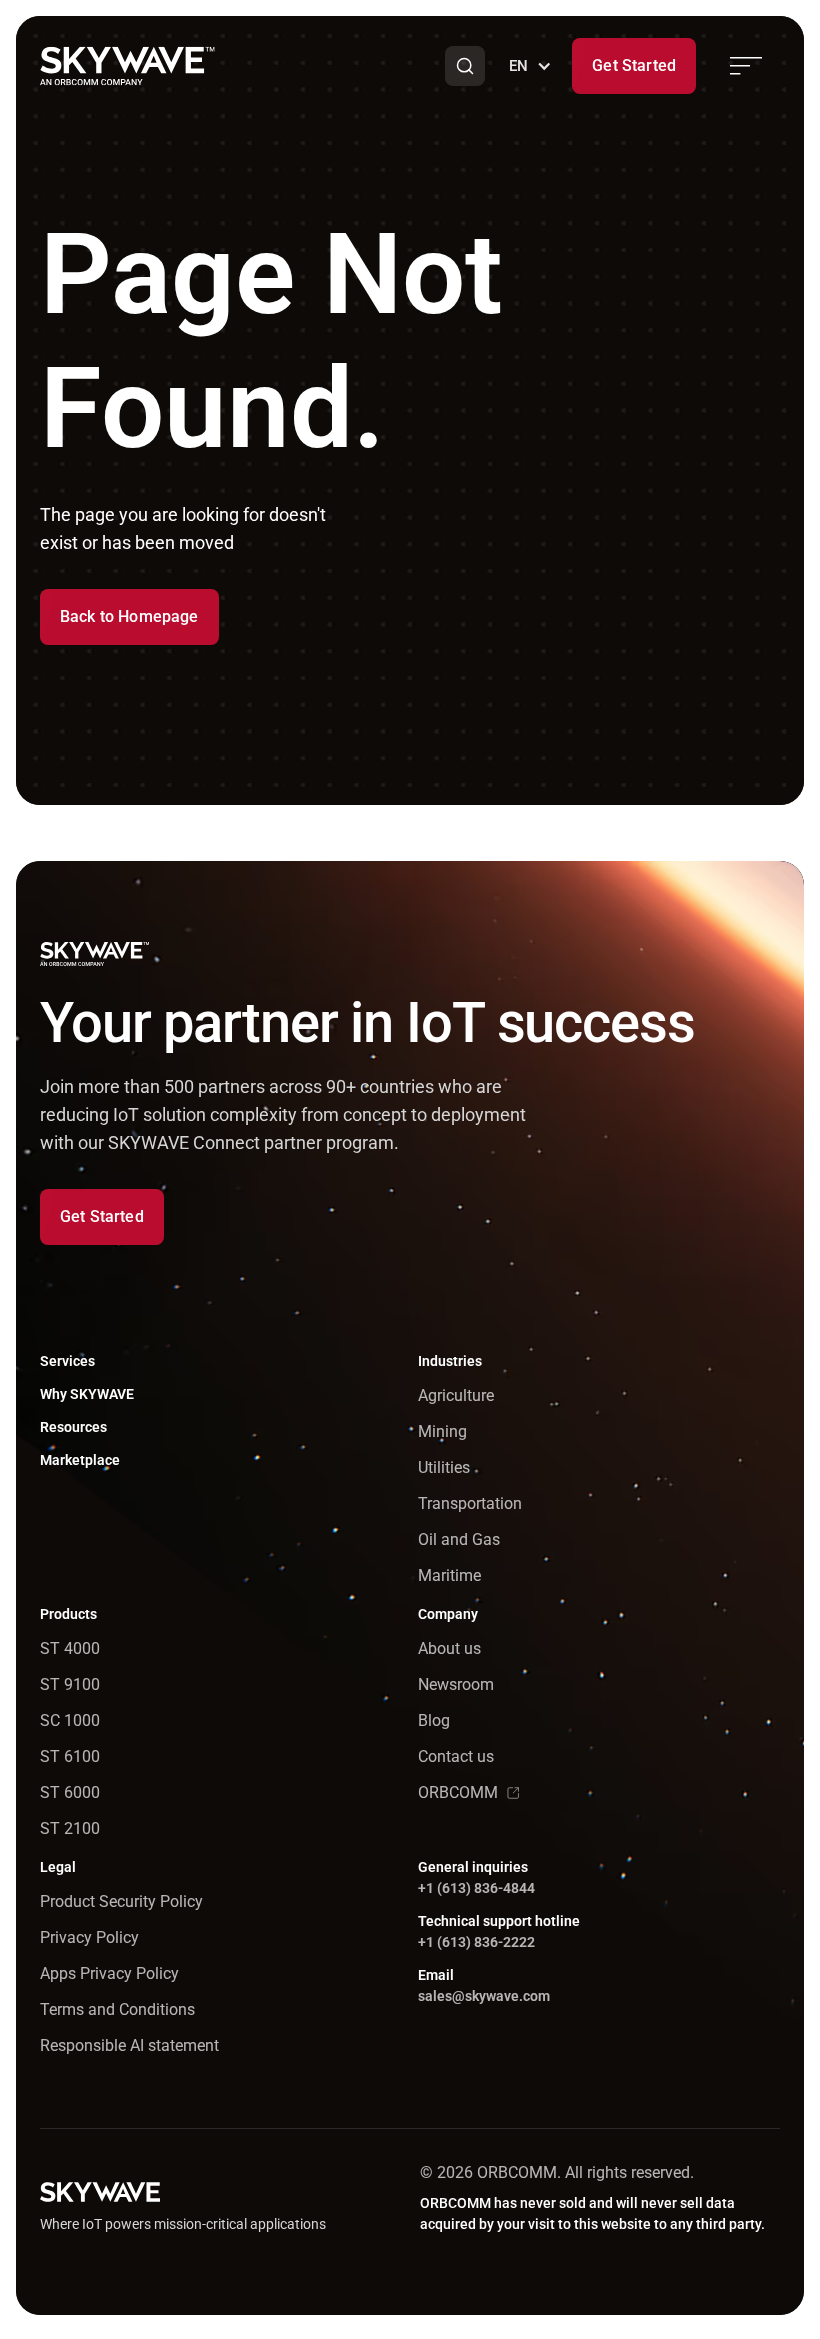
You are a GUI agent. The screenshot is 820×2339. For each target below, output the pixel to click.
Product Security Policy (121, 1901)
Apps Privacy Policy (109, 1973)
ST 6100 (70, 1756)
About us (449, 1648)
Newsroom (456, 1684)
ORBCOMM (458, 1792)
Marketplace (80, 1460)
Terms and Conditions (117, 2009)
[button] (465, 66)
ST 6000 (70, 1792)
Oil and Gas (459, 1539)
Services (67, 1361)
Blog (434, 1720)
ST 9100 (70, 1684)
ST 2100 (70, 1828)
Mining (442, 1431)
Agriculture (456, 1395)
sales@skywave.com (484, 1996)
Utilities (444, 1467)
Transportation (470, 1503)
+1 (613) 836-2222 (476, 1942)
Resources (73, 1427)
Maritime (449, 1575)
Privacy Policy (89, 1937)
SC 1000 (70, 1720)
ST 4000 (70, 1648)
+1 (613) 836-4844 (476, 1888)
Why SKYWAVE (87, 1394)
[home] (127, 66)
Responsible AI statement (129, 2045)
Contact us (456, 1756)
